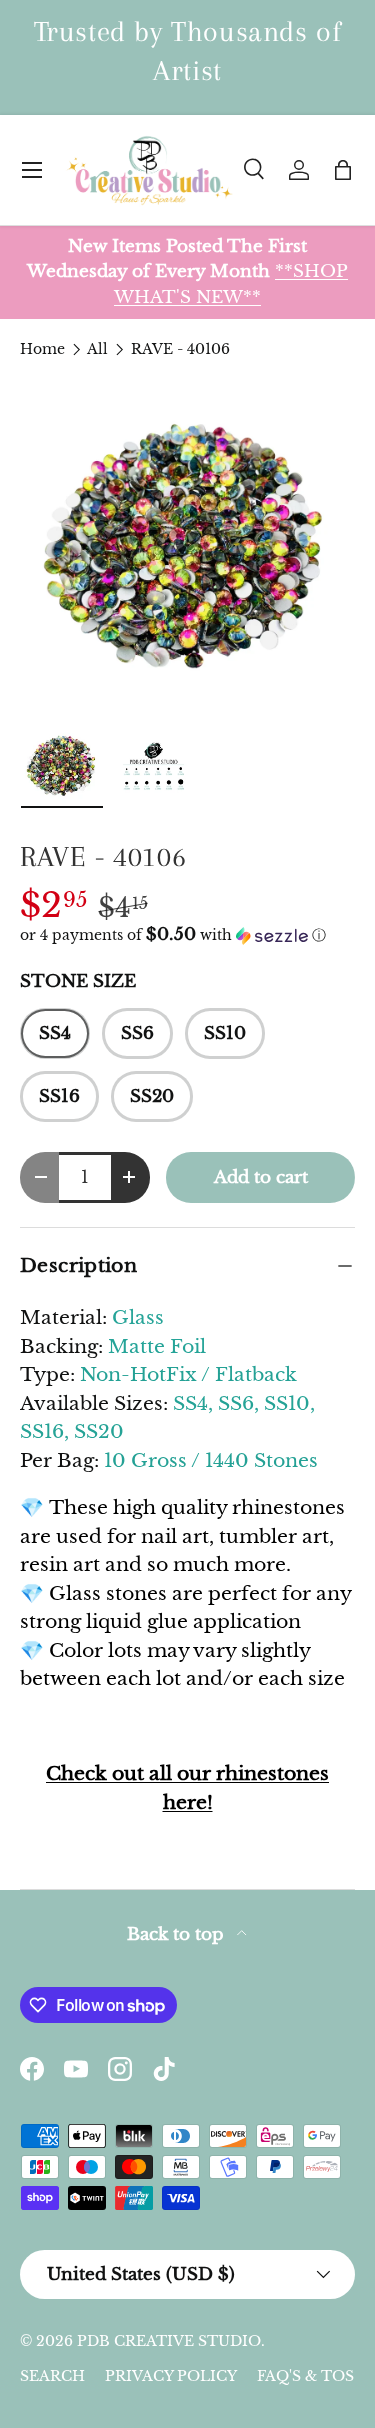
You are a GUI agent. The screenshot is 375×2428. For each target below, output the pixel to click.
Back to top (178, 1934)
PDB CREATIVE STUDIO (169, 2341)
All (97, 349)
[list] (187, 547)
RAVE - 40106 (180, 349)
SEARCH (52, 2376)
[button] (343, 170)
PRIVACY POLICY (171, 2376)
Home (42, 349)
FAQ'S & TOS (305, 2376)
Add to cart (261, 1177)
